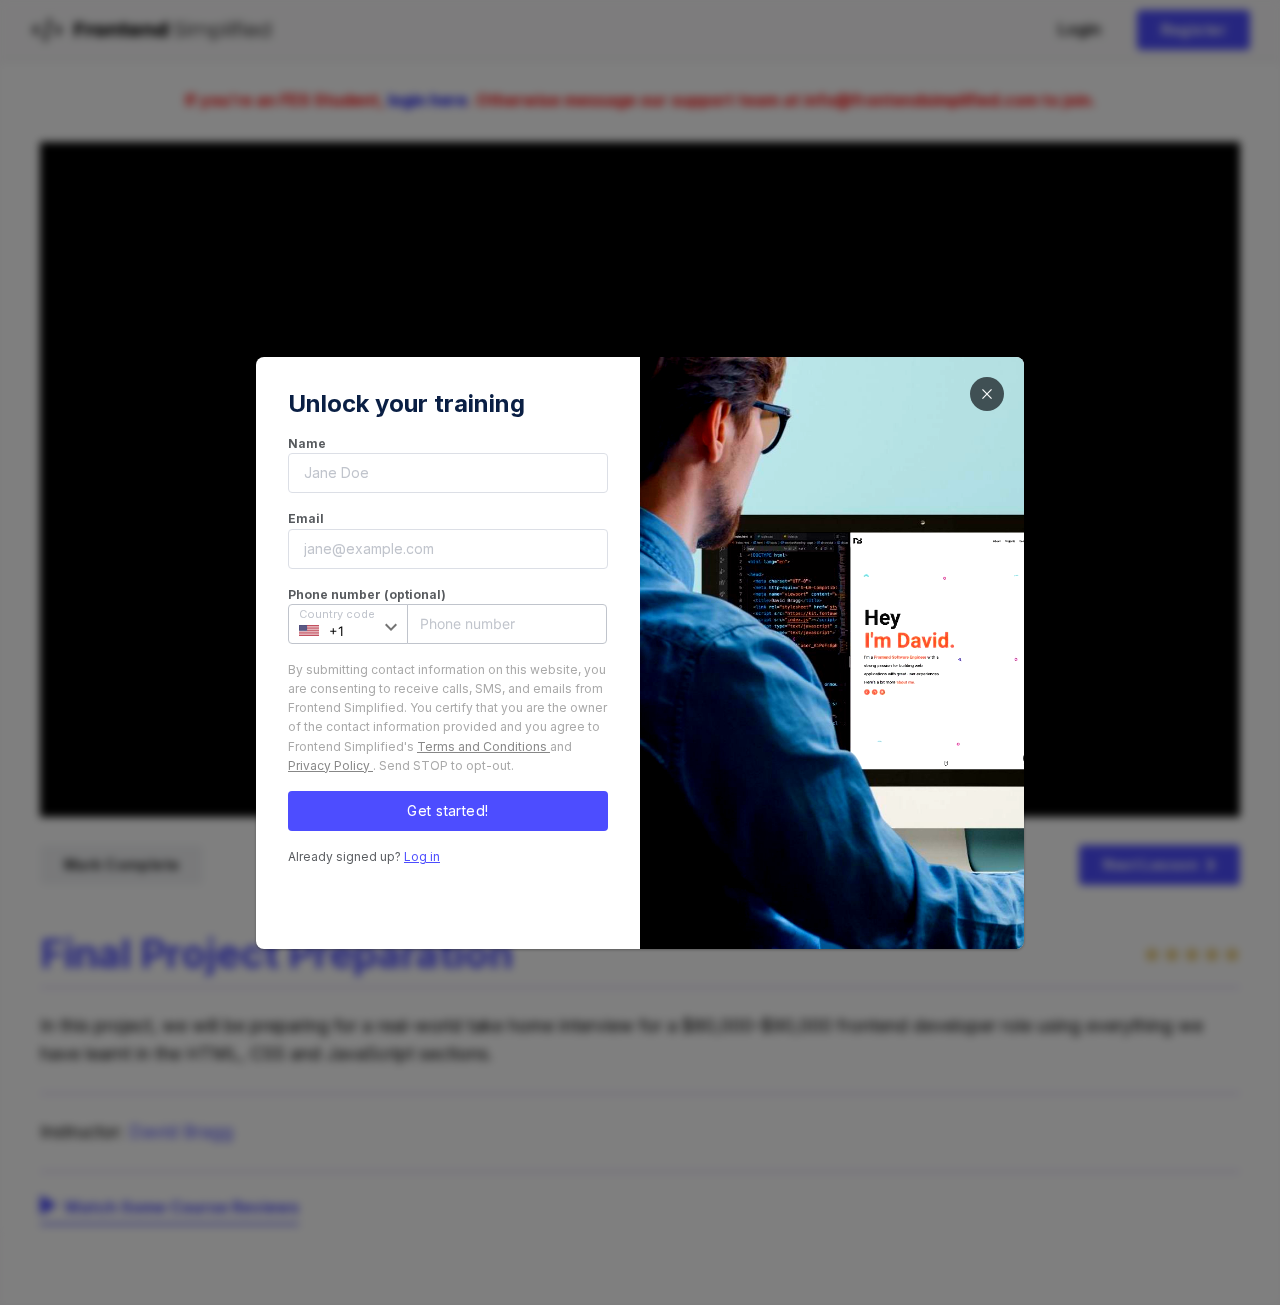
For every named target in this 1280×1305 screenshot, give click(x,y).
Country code (337, 614)
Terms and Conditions (483, 746)
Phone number (461, 624)
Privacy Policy (330, 765)
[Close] (987, 394)
